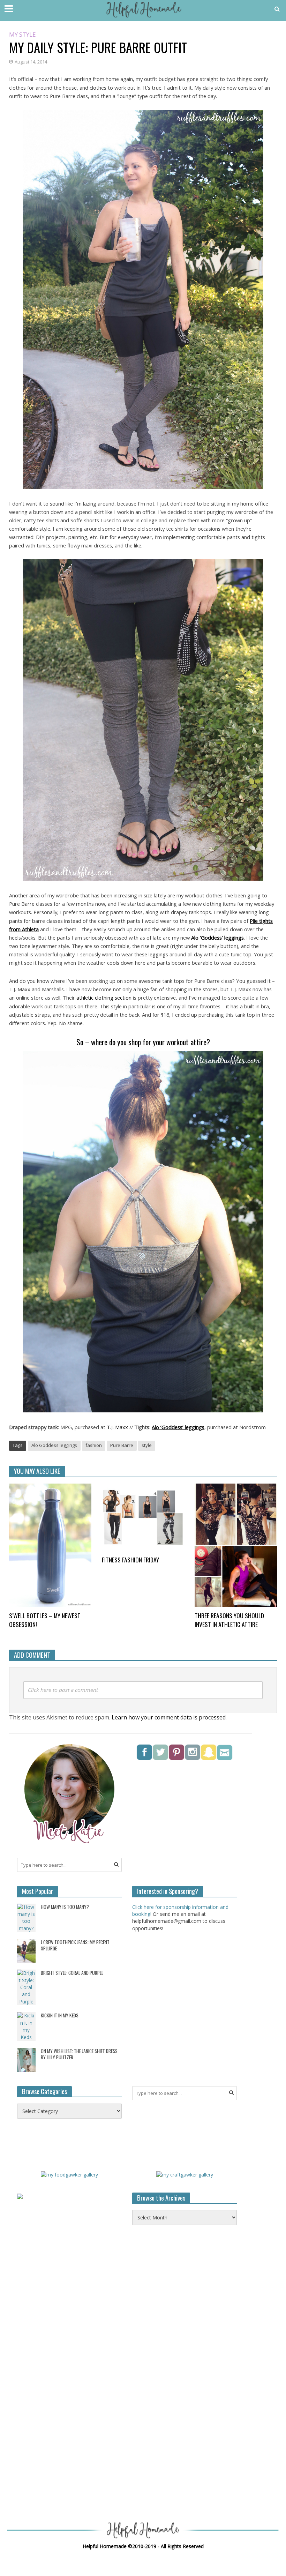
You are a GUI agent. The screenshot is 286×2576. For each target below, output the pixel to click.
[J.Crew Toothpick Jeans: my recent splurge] (26, 1950)
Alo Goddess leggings (54, 1445)
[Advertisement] (185, 2358)
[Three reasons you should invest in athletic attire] (236, 1545)
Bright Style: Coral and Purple (72, 1973)
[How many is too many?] (26, 1917)
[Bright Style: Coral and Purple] (26, 1987)
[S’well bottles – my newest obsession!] (50, 1545)
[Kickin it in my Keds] (26, 2026)
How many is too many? (65, 1907)
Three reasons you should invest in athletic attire (229, 1620)
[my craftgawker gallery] (185, 2174)
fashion (94, 1445)
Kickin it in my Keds (60, 2015)
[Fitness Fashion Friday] (143, 1517)
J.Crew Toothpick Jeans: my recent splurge (75, 1945)
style (147, 1445)
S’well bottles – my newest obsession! (45, 1620)
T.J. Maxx (117, 1427)
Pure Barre (122, 1445)
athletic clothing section (104, 998)
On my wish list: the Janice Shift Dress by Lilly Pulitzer (79, 2054)
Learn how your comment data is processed (169, 1717)
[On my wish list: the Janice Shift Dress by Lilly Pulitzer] (26, 2059)
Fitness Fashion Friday (130, 1560)
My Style (22, 35)
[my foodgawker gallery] (69, 2174)
